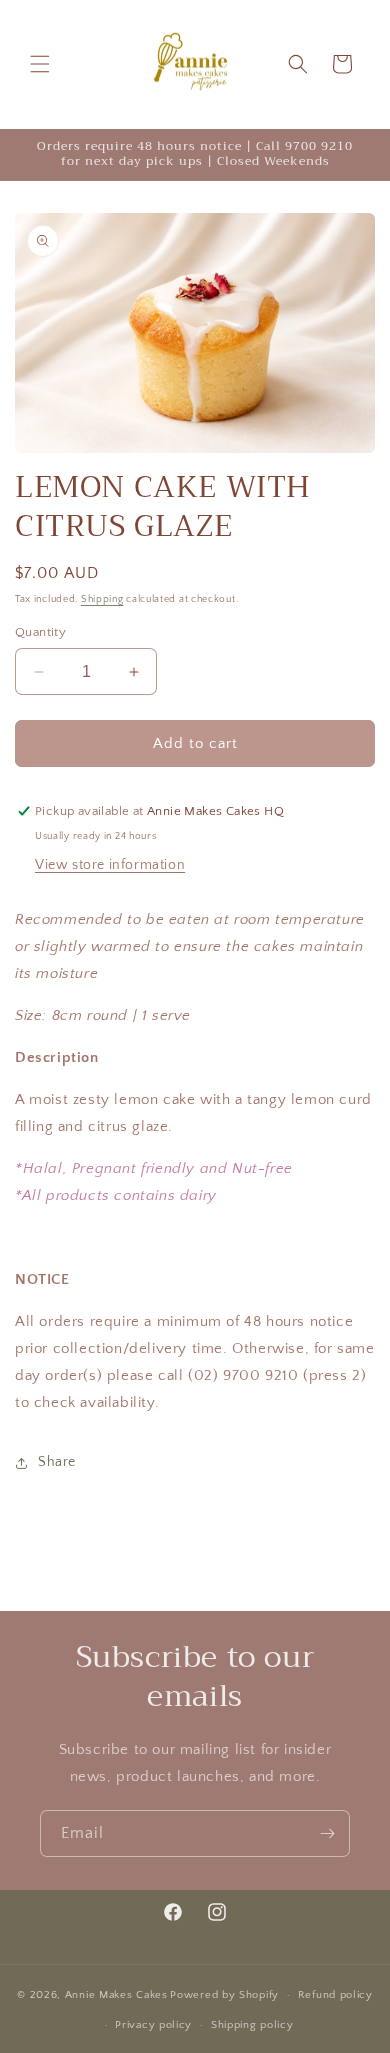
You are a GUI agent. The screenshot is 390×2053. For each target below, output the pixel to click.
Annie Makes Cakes (116, 1995)
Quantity (40, 632)
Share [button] (57, 1462)
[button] (40, 64)
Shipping (102, 599)
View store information (110, 865)
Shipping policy (252, 2025)
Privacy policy (153, 2025)
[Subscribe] (327, 1833)
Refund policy (335, 1995)
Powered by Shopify (224, 1995)
